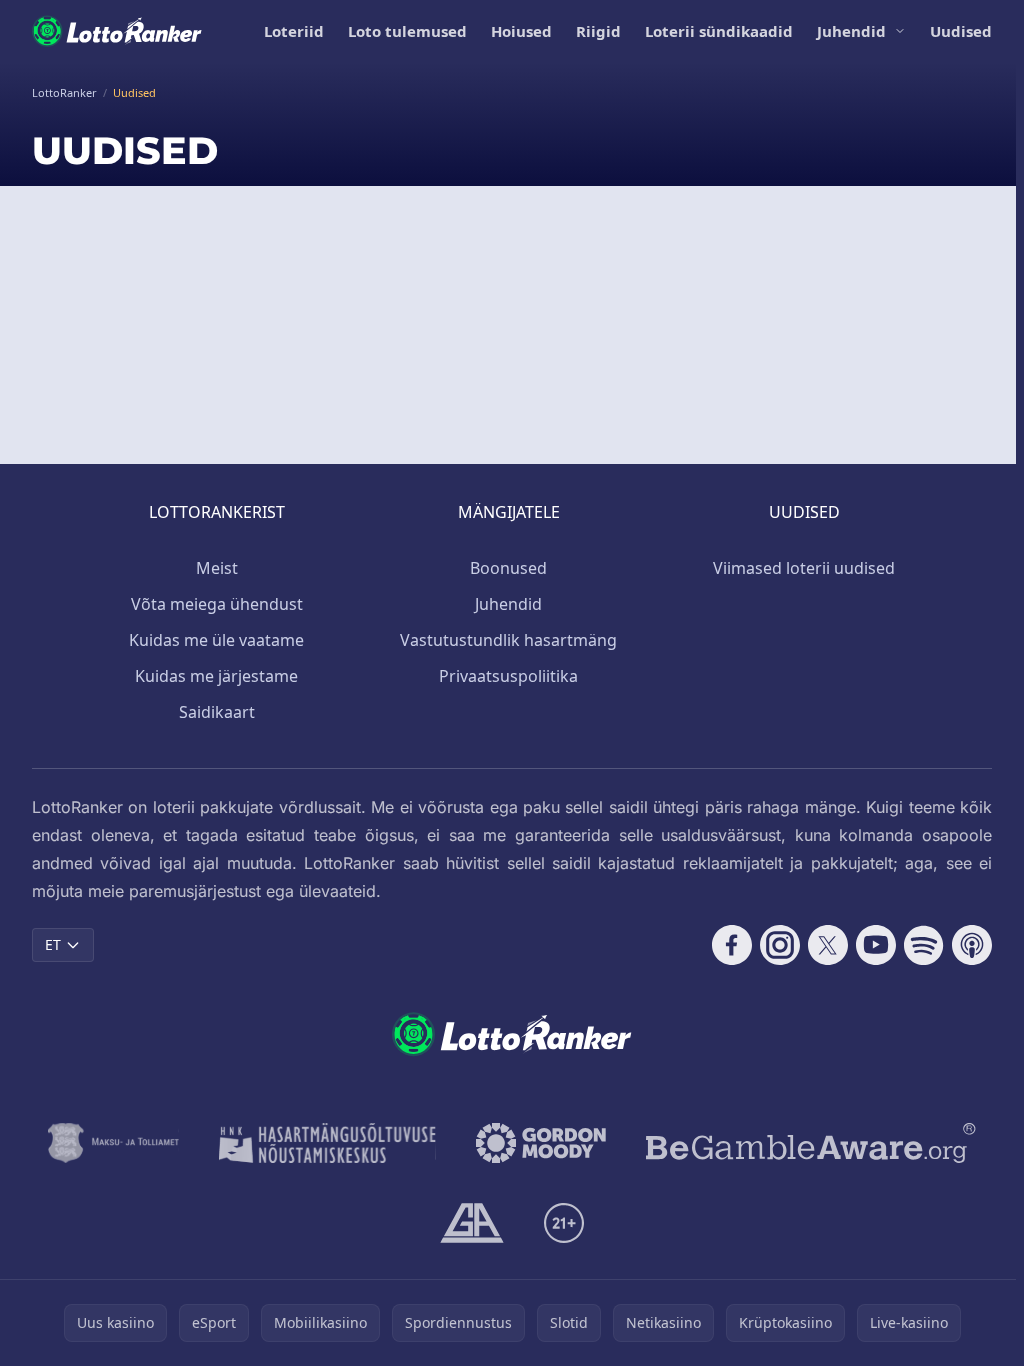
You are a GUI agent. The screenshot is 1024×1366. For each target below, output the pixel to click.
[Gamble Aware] (811, 1143)
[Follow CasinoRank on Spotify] (924, 945)
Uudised (961, 31)
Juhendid (851, 31)
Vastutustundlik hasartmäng (508, 640)
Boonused (508, 568)
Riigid (598, 31)
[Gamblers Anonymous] (472, 1223)
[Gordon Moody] (541, 1143)
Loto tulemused (407, 31)
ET (53, 944)
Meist (217, 568)
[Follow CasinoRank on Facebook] (732, 945)
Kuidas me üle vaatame (216, 640)
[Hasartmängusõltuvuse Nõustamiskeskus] (327, 1143)
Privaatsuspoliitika (508, 676)
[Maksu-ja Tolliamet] (113, 1143)
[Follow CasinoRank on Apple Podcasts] (972, 945)
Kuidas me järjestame (216, 676)
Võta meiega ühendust (217, 604)
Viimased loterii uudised (804, 568)
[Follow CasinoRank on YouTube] (876, 945)
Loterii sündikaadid (719, 31)
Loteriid (294, 31)
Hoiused (521, 31)
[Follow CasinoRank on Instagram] (780, 945)
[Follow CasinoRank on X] (828, 945)
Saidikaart (217, 712)
